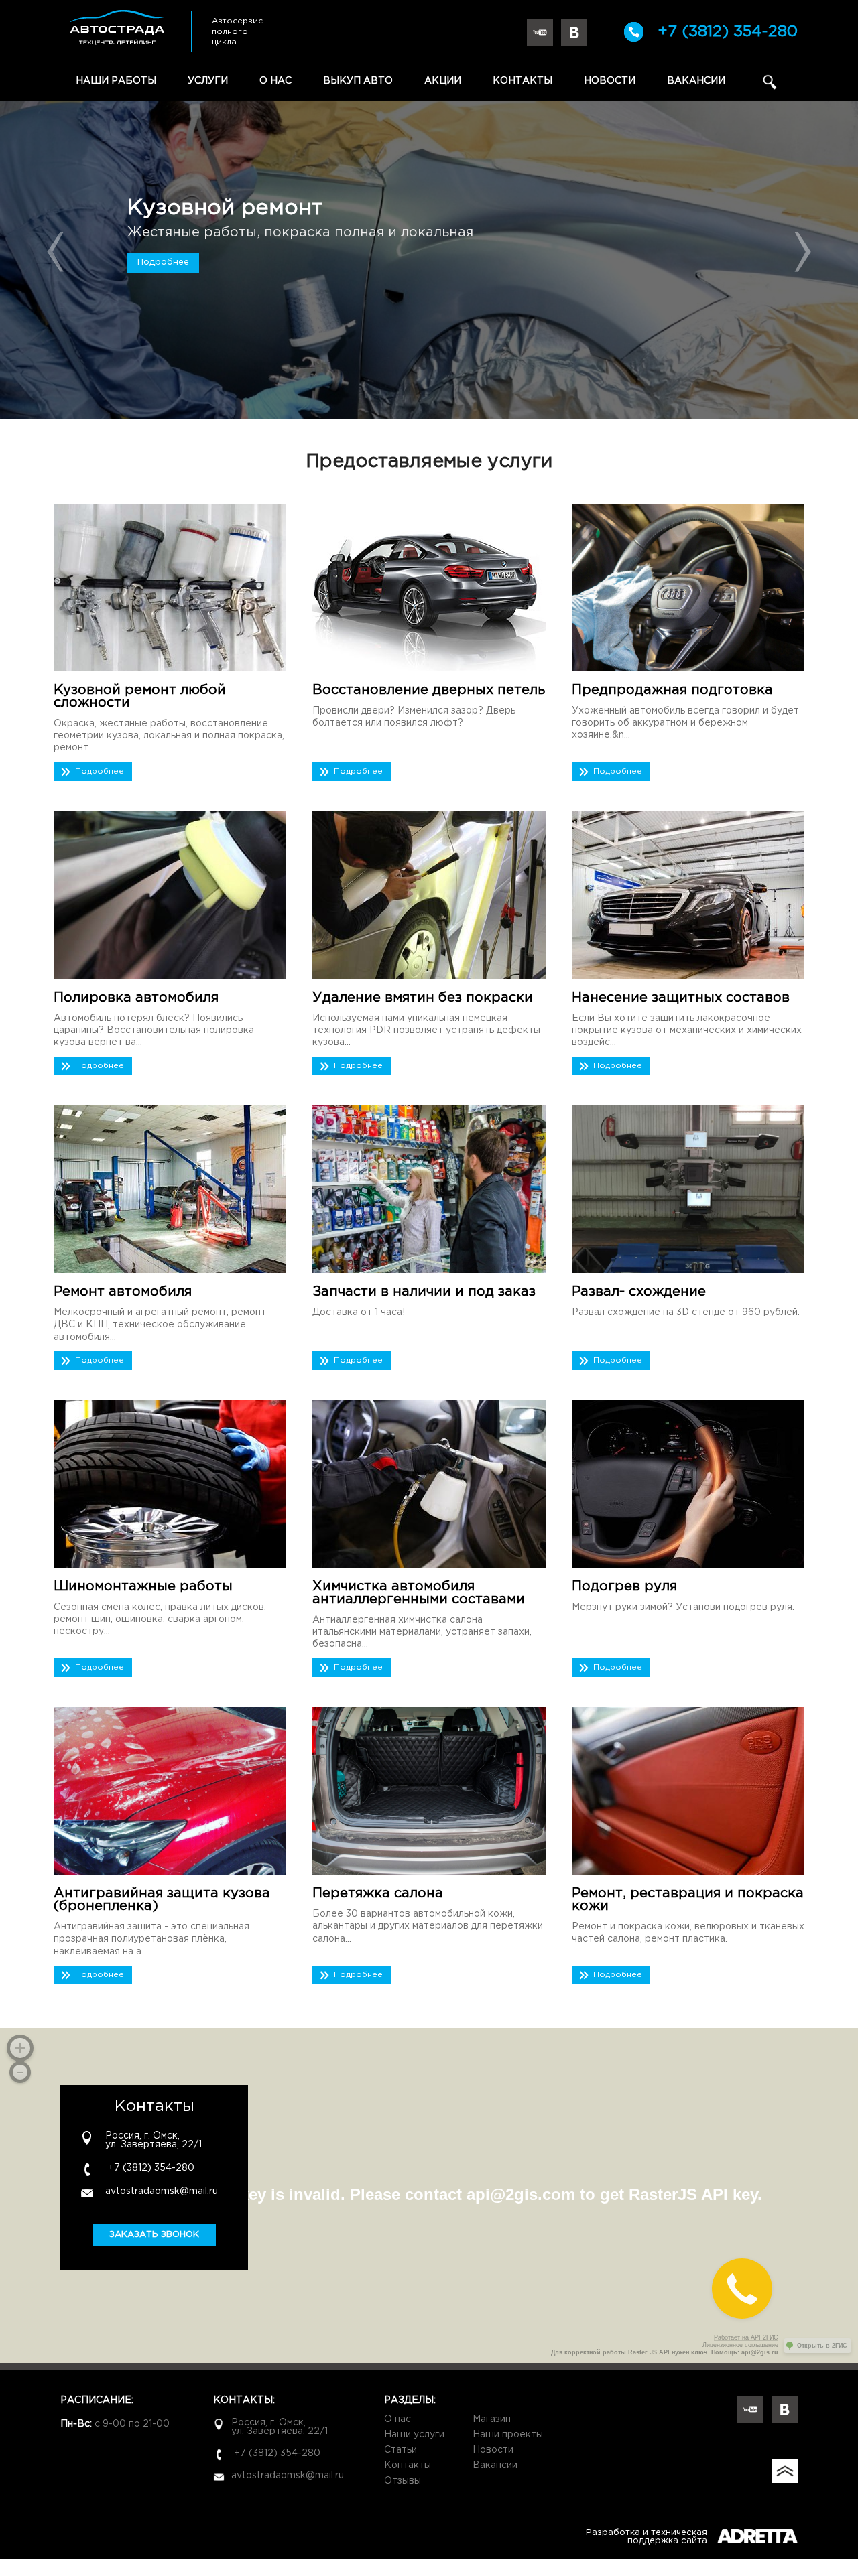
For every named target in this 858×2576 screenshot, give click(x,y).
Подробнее (163, 262)
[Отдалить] (20, 2072)
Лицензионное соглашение (740, 2345)
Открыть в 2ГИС (822, 2346)
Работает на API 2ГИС (746, 2337)
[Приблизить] (20, 2048)
